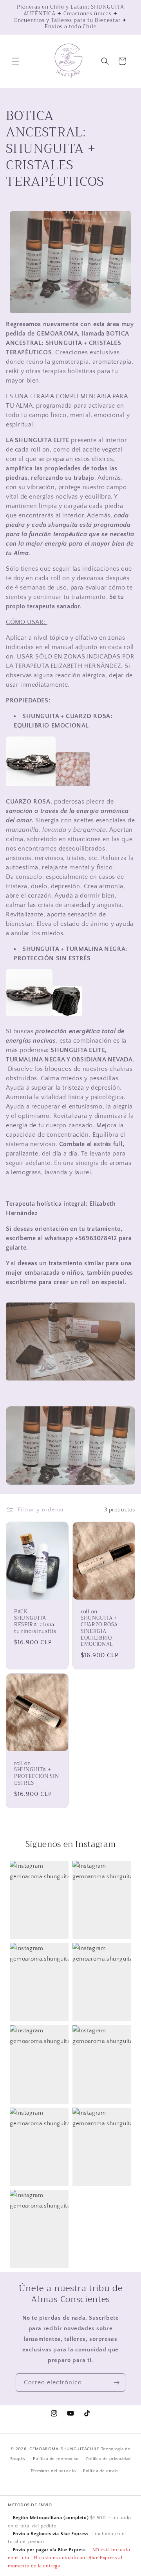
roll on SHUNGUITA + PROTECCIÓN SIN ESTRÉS (36, 1773)
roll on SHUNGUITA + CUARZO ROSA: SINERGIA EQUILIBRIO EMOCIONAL (100, 1628)
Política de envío (100, 2471)
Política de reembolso (56, 2459)
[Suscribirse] (116, 2383)
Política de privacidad (108, 2459)
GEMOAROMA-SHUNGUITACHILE (65, 2449)
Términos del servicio (53, 2471)
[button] (16, 61)
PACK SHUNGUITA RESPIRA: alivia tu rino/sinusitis (35, 1622)
